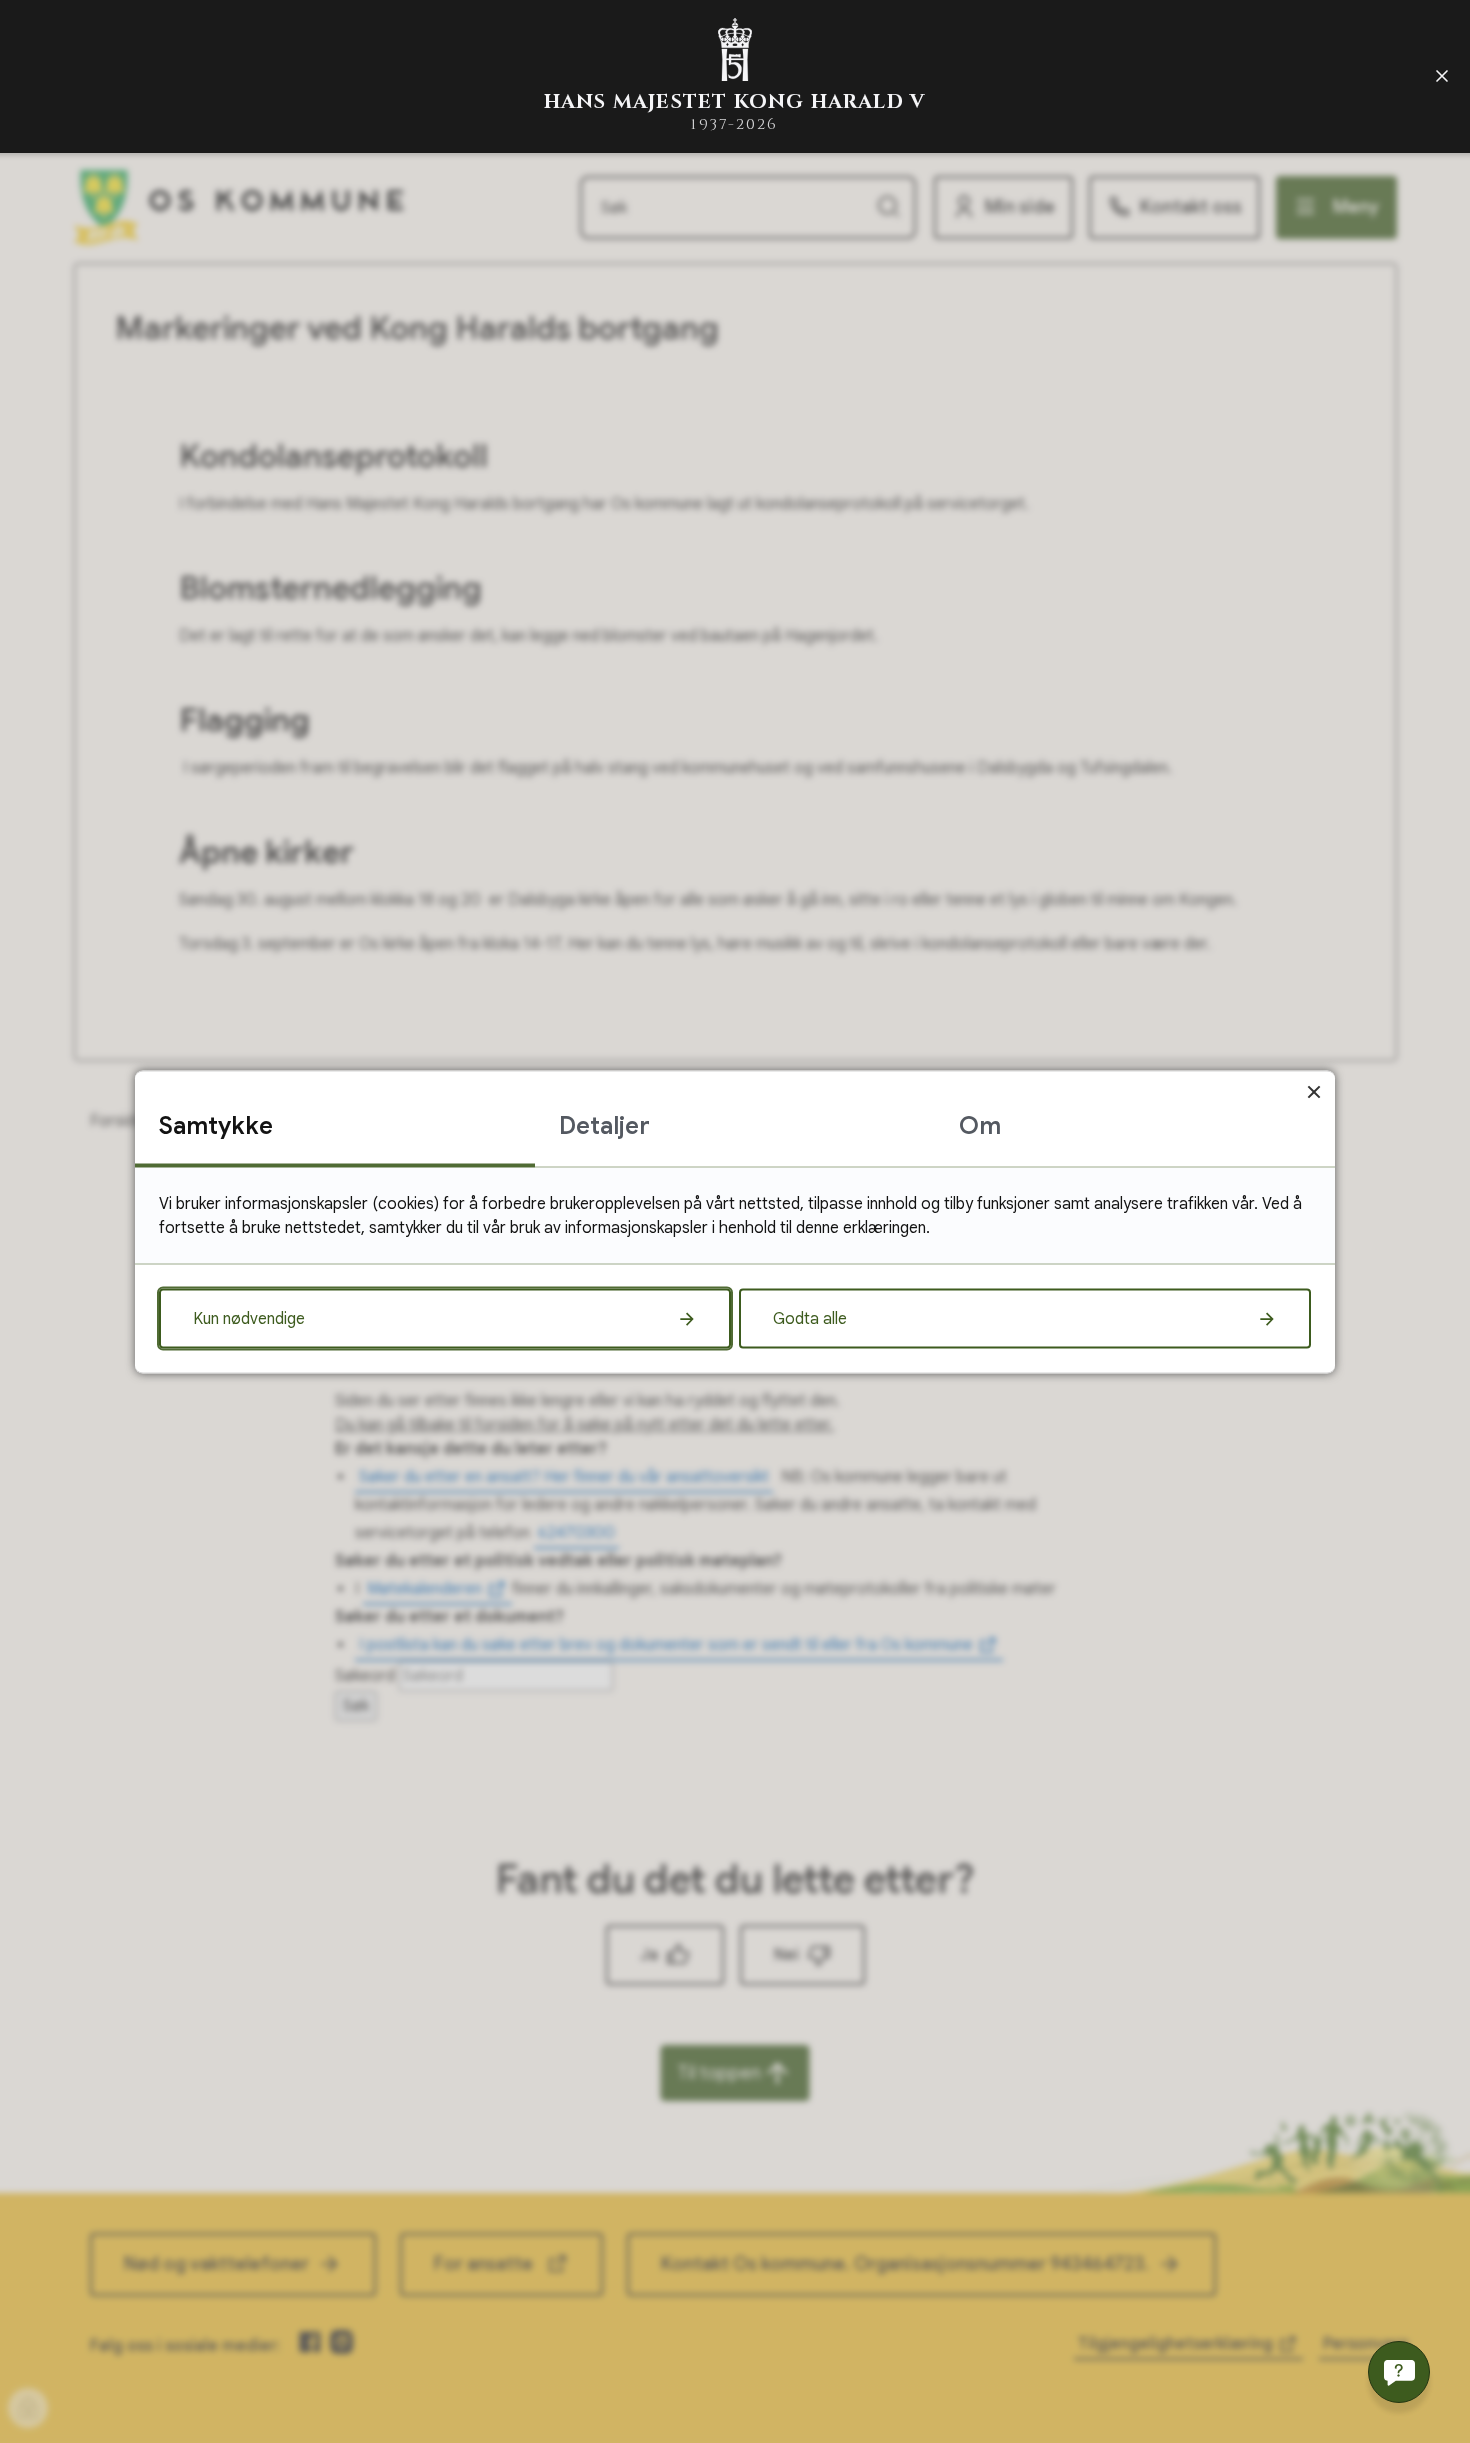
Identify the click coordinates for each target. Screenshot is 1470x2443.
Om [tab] (980, 1125)
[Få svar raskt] (1399, 2372)
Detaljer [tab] (604, 1125)
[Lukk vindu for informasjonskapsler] (1313, 1091)
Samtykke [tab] (216, 1125)
